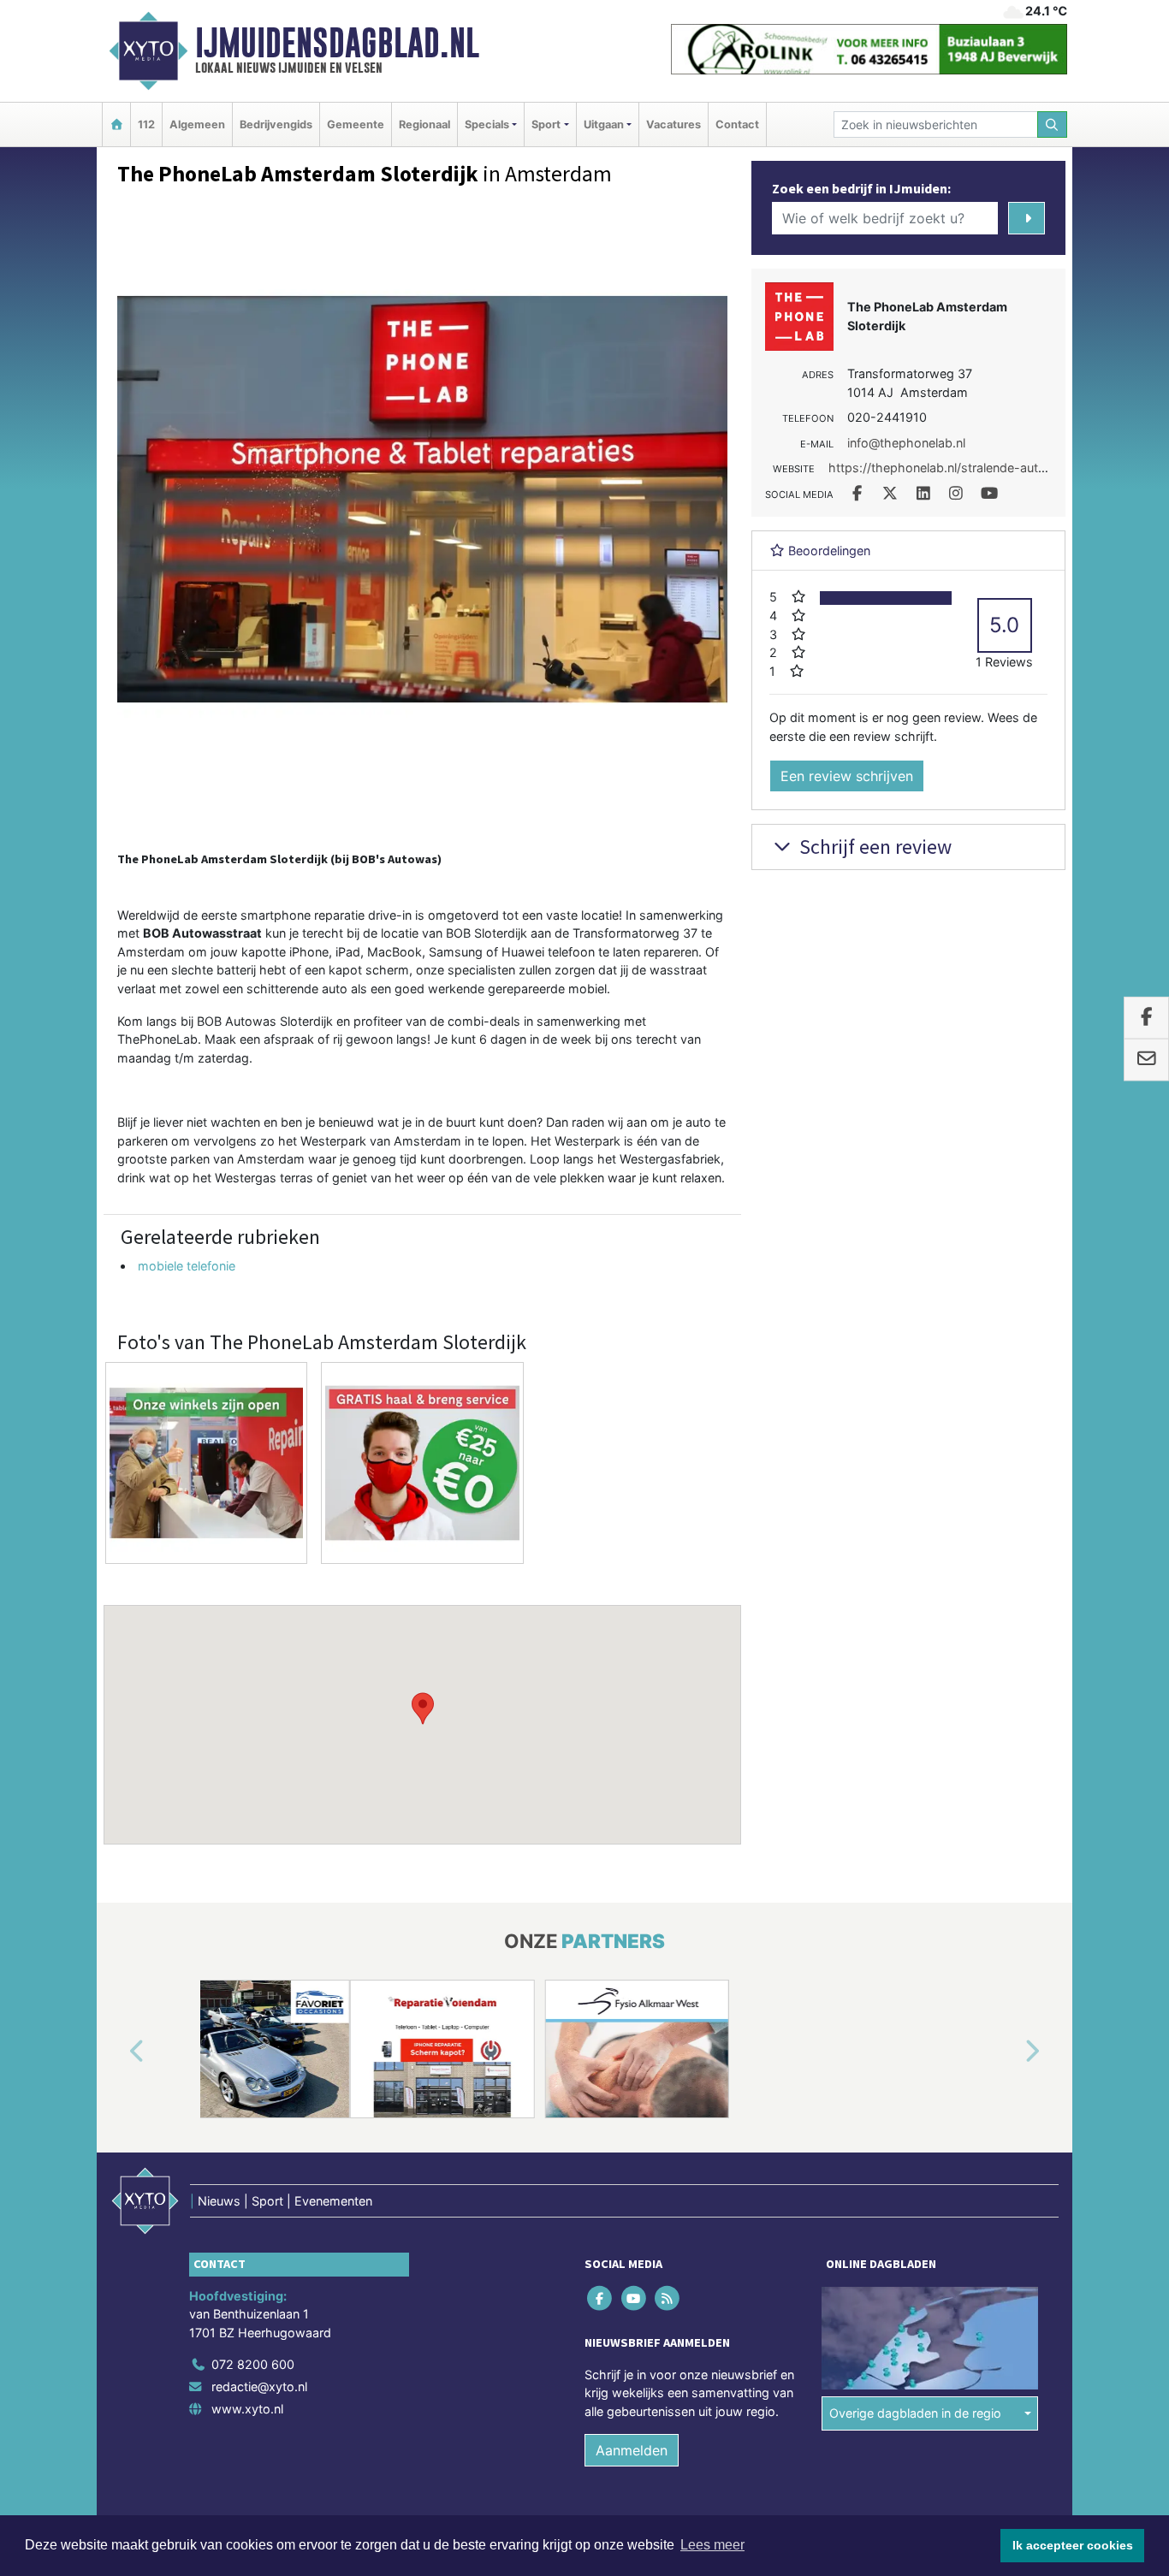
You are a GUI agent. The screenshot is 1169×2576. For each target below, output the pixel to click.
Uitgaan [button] (604, 124)
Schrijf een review (873, 847)
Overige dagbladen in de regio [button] (915, 2413)
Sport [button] (546, 124)
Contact (737, 124)
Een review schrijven (847, 776)
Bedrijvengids (276, 124)
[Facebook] (601, 2298)
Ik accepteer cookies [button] (1073, 2545)
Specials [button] (487, 124)
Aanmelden (632, 2450)
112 (146, 124)
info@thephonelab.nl (906, 443)
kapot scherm (369, 970)
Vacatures (674, 124)
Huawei (523, 952)
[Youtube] (635, 2298)
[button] (423, 1708)
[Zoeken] (1053, 124)
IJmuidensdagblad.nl (337, 43)
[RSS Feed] (668, 2298)
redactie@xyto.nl (259, 2387)
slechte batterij (214, 970)
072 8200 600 (253, 2364)
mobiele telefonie (187, 1266)
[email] (1146, 1060)
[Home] (116, 124)
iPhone (309, 952)
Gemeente (356, 124)
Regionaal (424, 124)
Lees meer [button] (712, 2545)
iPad (348, 952)
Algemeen (197, 124)
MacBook (395, 952)
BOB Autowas (238, 1021)
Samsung (456, 952)
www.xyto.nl (247, 2409)
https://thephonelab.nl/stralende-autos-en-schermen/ (984, 468)
